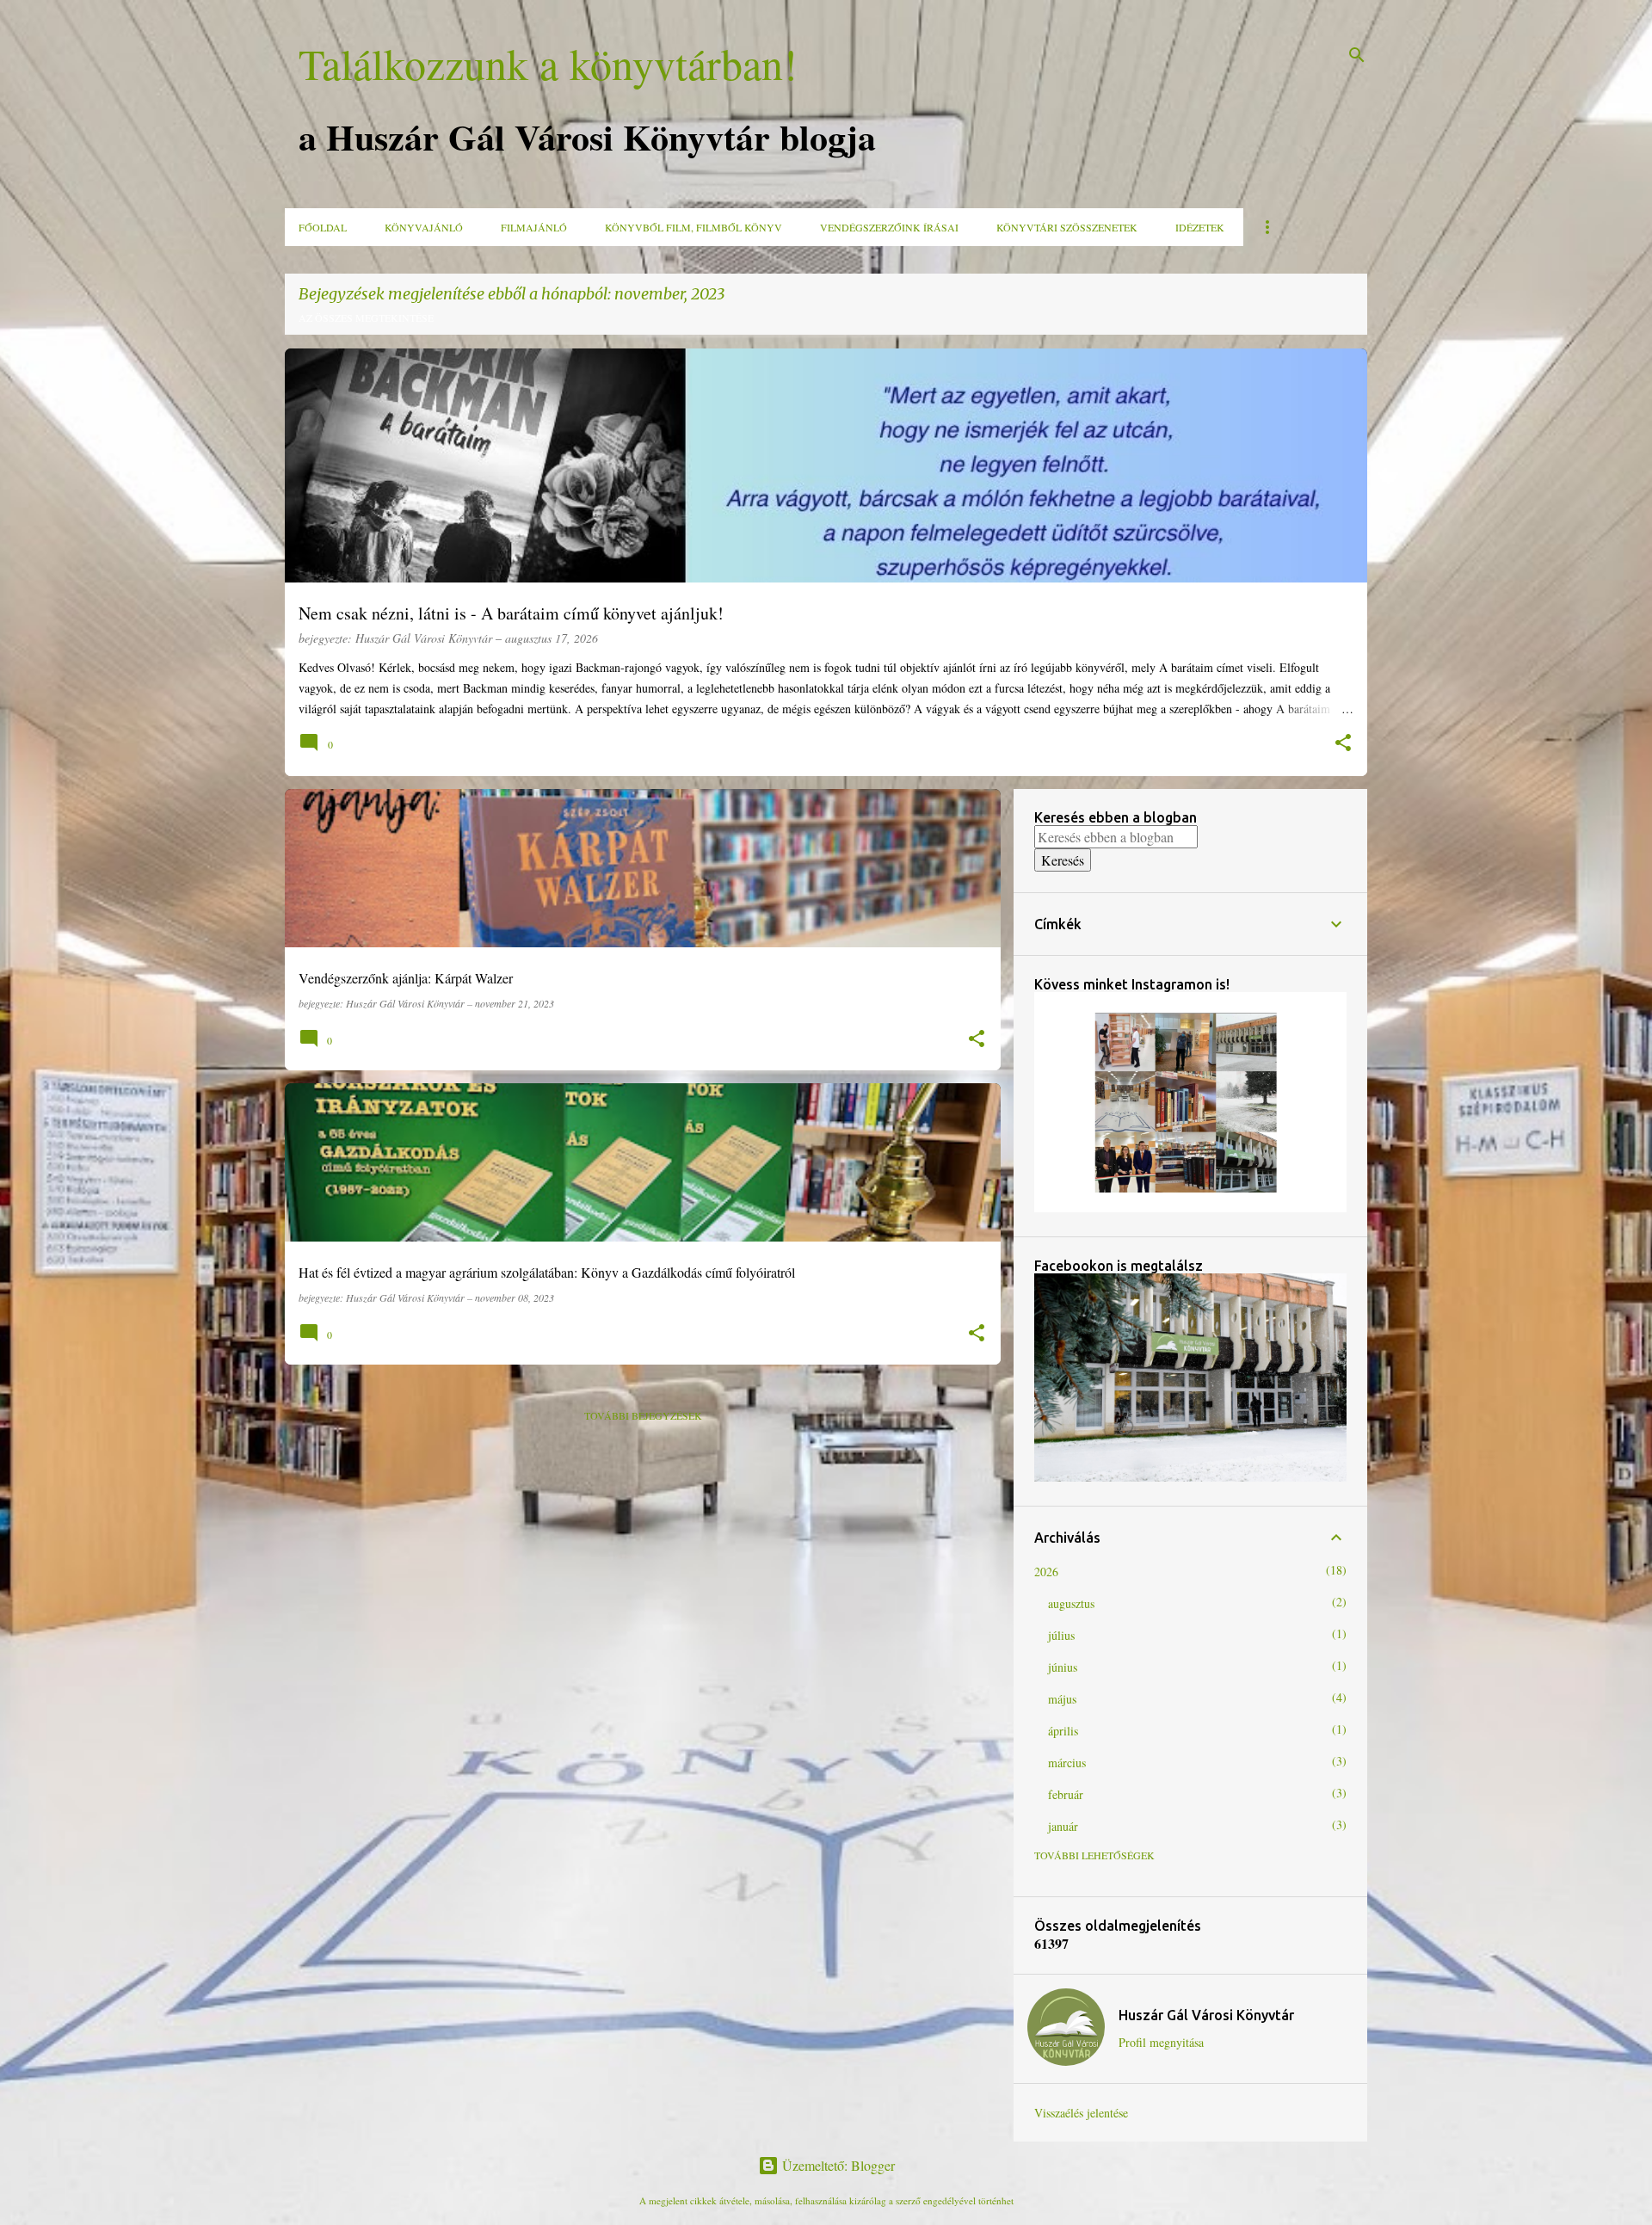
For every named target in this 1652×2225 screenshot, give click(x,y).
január (1063, 1826)
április (1063, 1731)
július (1061, 1635)
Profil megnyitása (1161, 2042)
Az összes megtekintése (366, 317)
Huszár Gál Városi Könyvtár (1206, 2015)
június (1063, 1667)
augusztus (1071, 1603)
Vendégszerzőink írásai (889, 227)
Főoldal (323, 227)
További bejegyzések (643, 1415)
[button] (1343, 744)
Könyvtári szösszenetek (1067, 227)
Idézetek (1200, 227)
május (1062, 1699)
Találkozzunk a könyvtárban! (548, 63)
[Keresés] (1357, 55)
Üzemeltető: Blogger (837, 2165)
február (1066, 1794)
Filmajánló (534, 227)
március (1067, 1763)
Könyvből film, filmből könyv (693, 227)
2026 (1046, 1572)
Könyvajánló (424, 227)
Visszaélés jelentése (1081, 2113)
